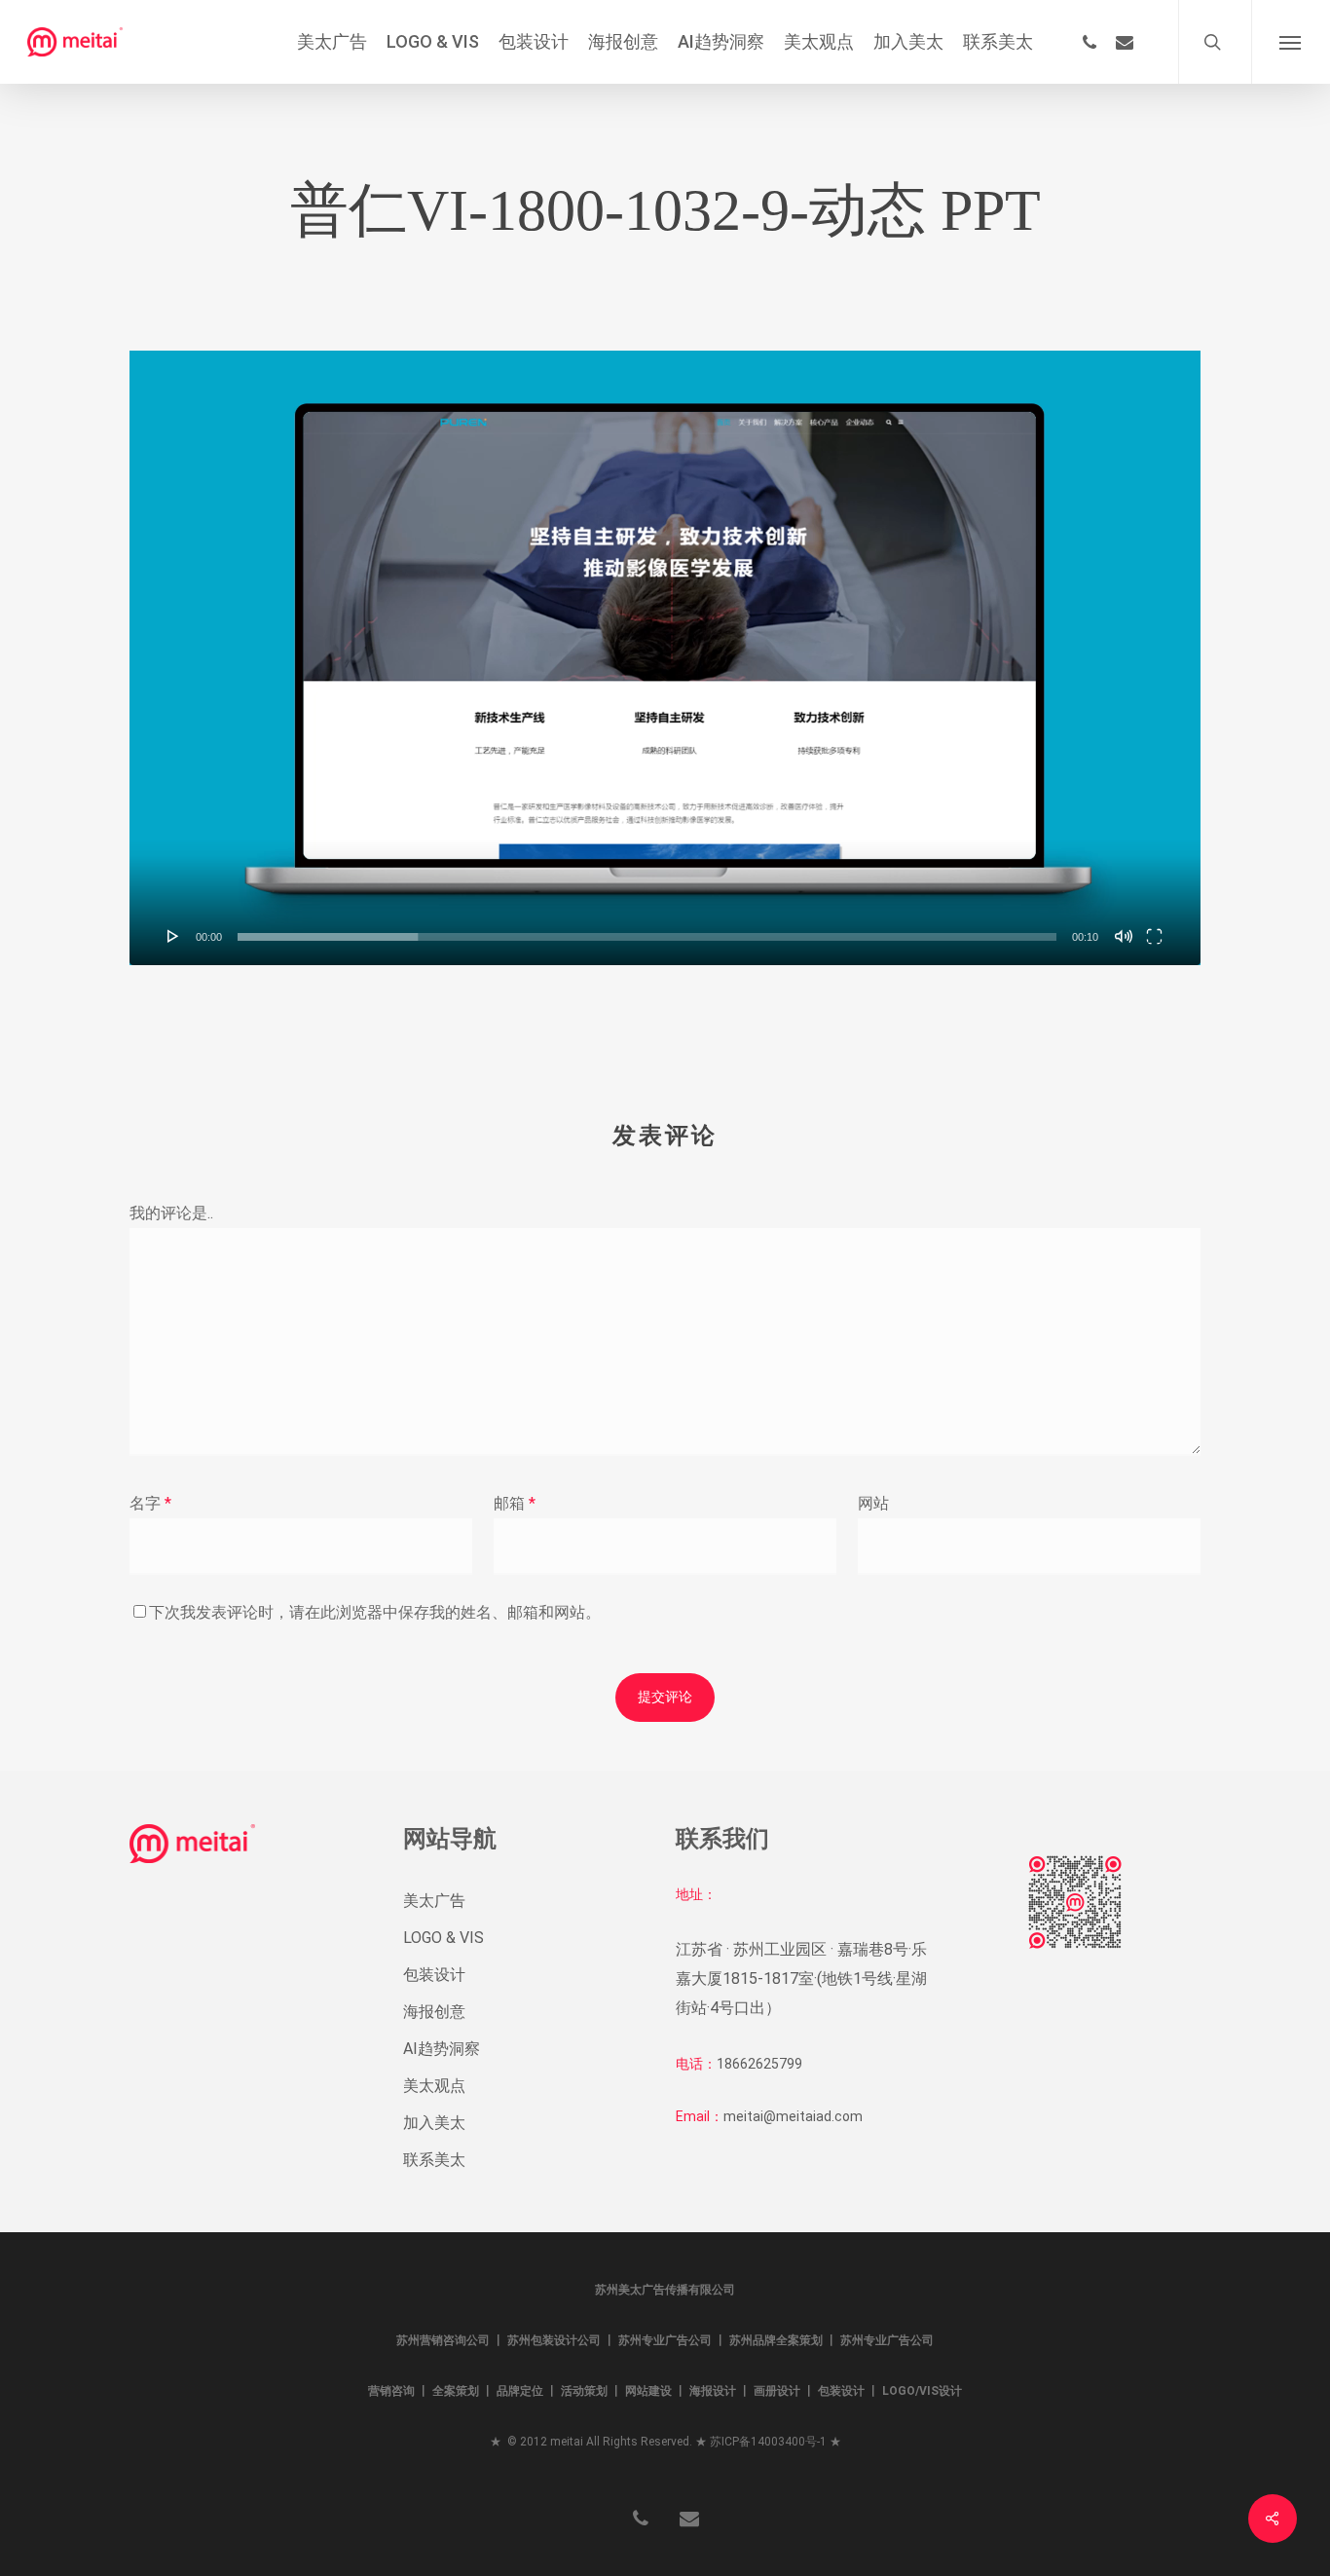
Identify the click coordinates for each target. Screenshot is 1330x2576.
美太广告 (434, 1901)
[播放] (173, 936)
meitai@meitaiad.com (793, 2116)
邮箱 (515, 1503)
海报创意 (434, 2012)
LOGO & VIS (443, 1938)
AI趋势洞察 (442, 2049)
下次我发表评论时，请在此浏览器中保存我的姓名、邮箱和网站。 (375, 1612)
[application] (665, 658)
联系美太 (434, 2160)
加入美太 (434, 2123)
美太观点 (434, 2086)
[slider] (647, 937)
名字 (150, 1503)
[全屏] (1154, 936)
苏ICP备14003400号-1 (768, 2442)
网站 (873, 1503)
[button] (1291, 42)
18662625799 (759, 2064)
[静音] (1124, 936)
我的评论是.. (171, 1213)
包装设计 (434, 1975)
